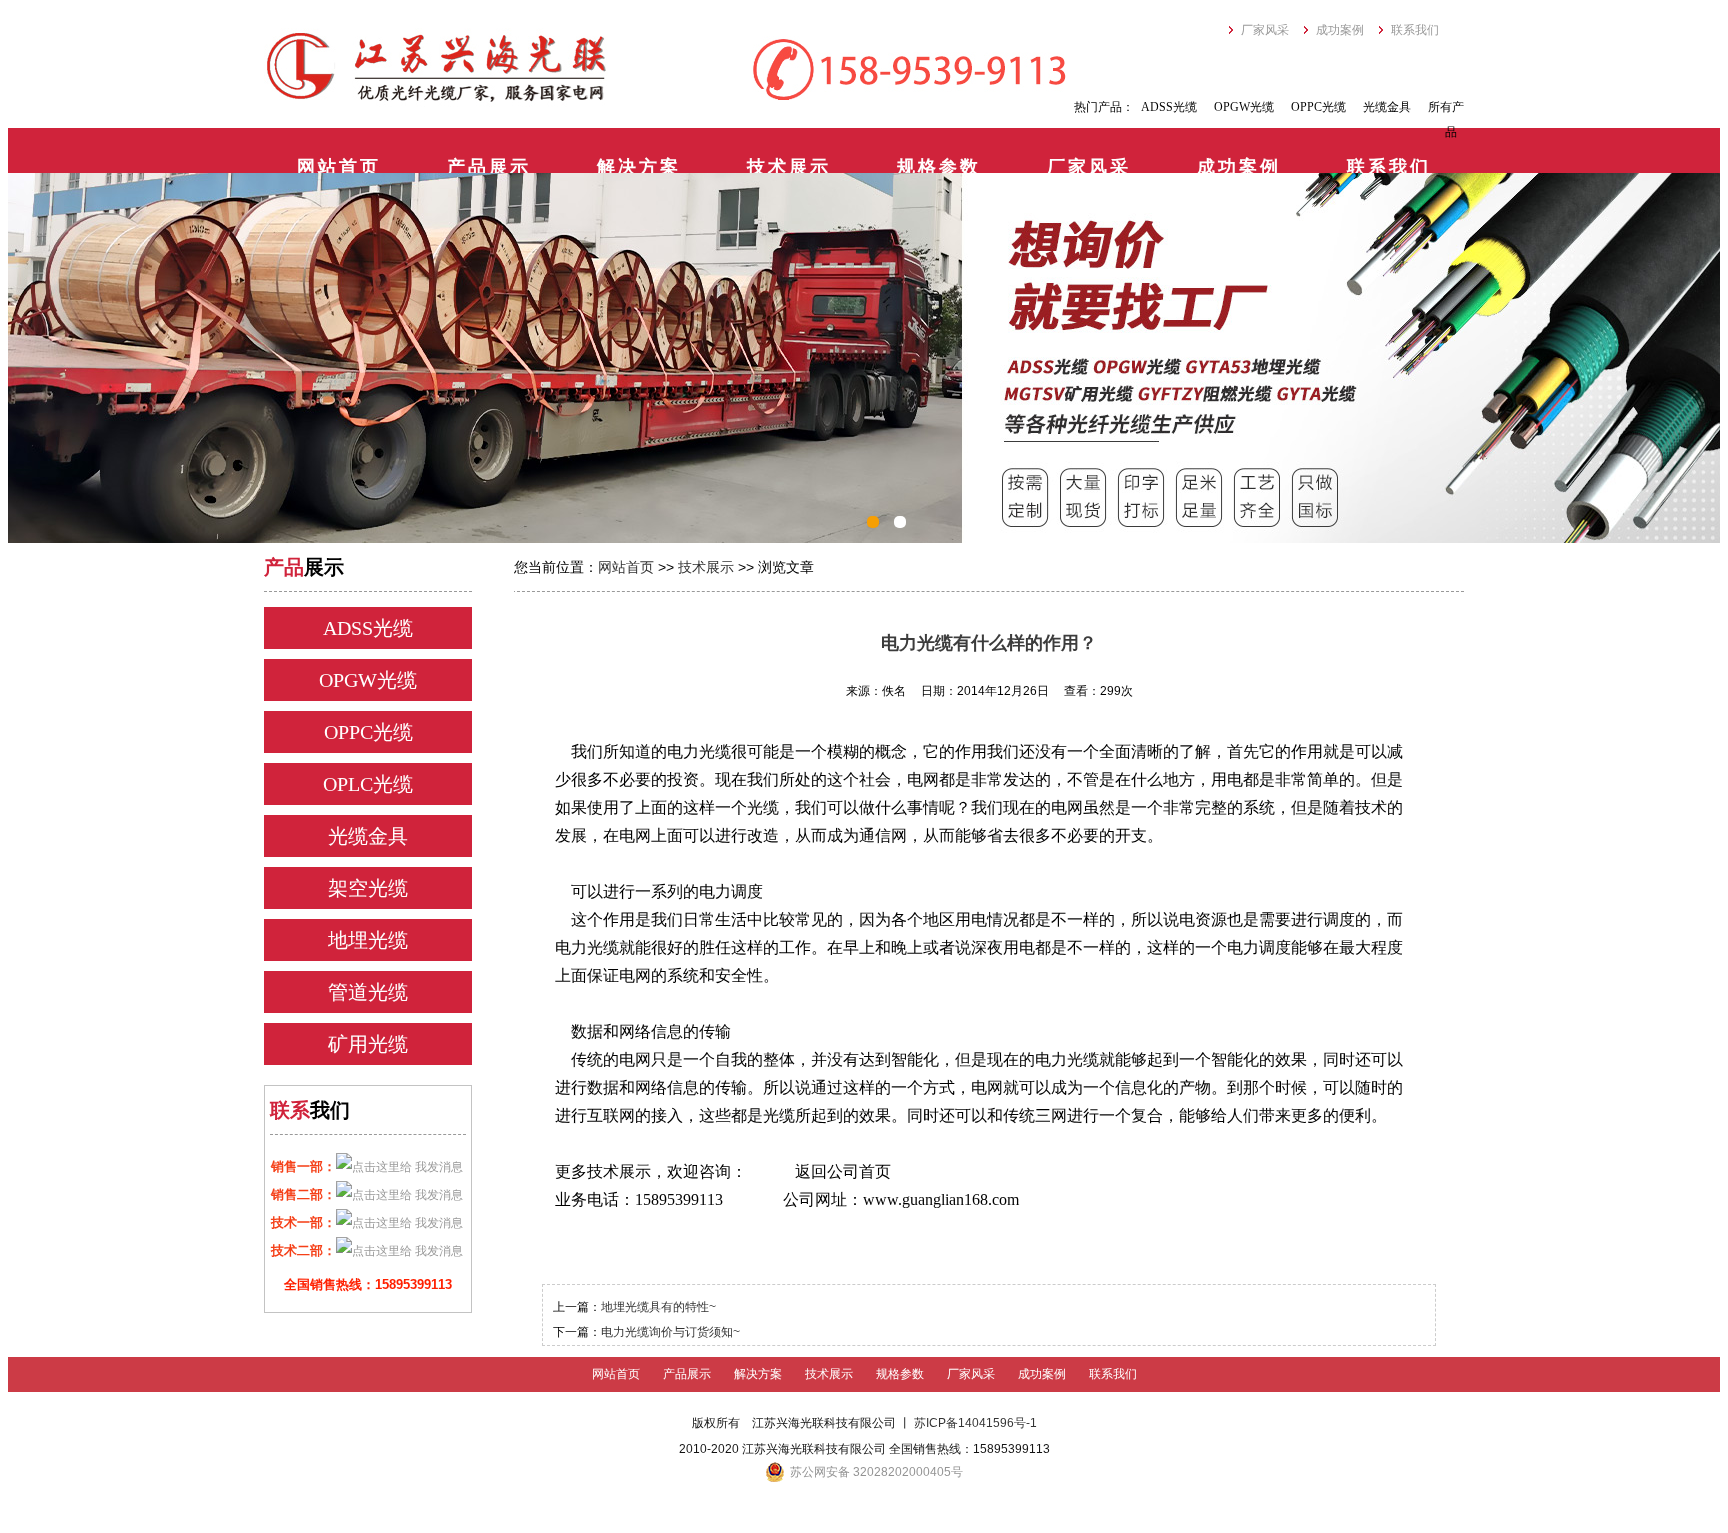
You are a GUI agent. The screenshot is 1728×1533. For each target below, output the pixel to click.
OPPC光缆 (1318, 107)
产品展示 (489, 167)
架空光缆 (368, 888)
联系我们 (1415, 30)
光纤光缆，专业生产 (864, 358)
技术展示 (789, 167)
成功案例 (1340, 30)
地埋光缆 (368, 940)
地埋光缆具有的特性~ (658, 1307)
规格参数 (939, 167)
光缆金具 (1387, 107)
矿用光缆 (368, 1044)
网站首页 (339, 167)
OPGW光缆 (1244, 107)
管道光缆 (368, 992)
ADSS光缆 (1169, 107)
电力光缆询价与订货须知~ (670, 1332)
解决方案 (639, 167)
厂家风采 (1265, 30)
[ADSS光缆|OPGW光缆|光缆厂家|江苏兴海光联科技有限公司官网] (437, 67)
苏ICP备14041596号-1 (975, 1423)
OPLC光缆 (368, 784)
